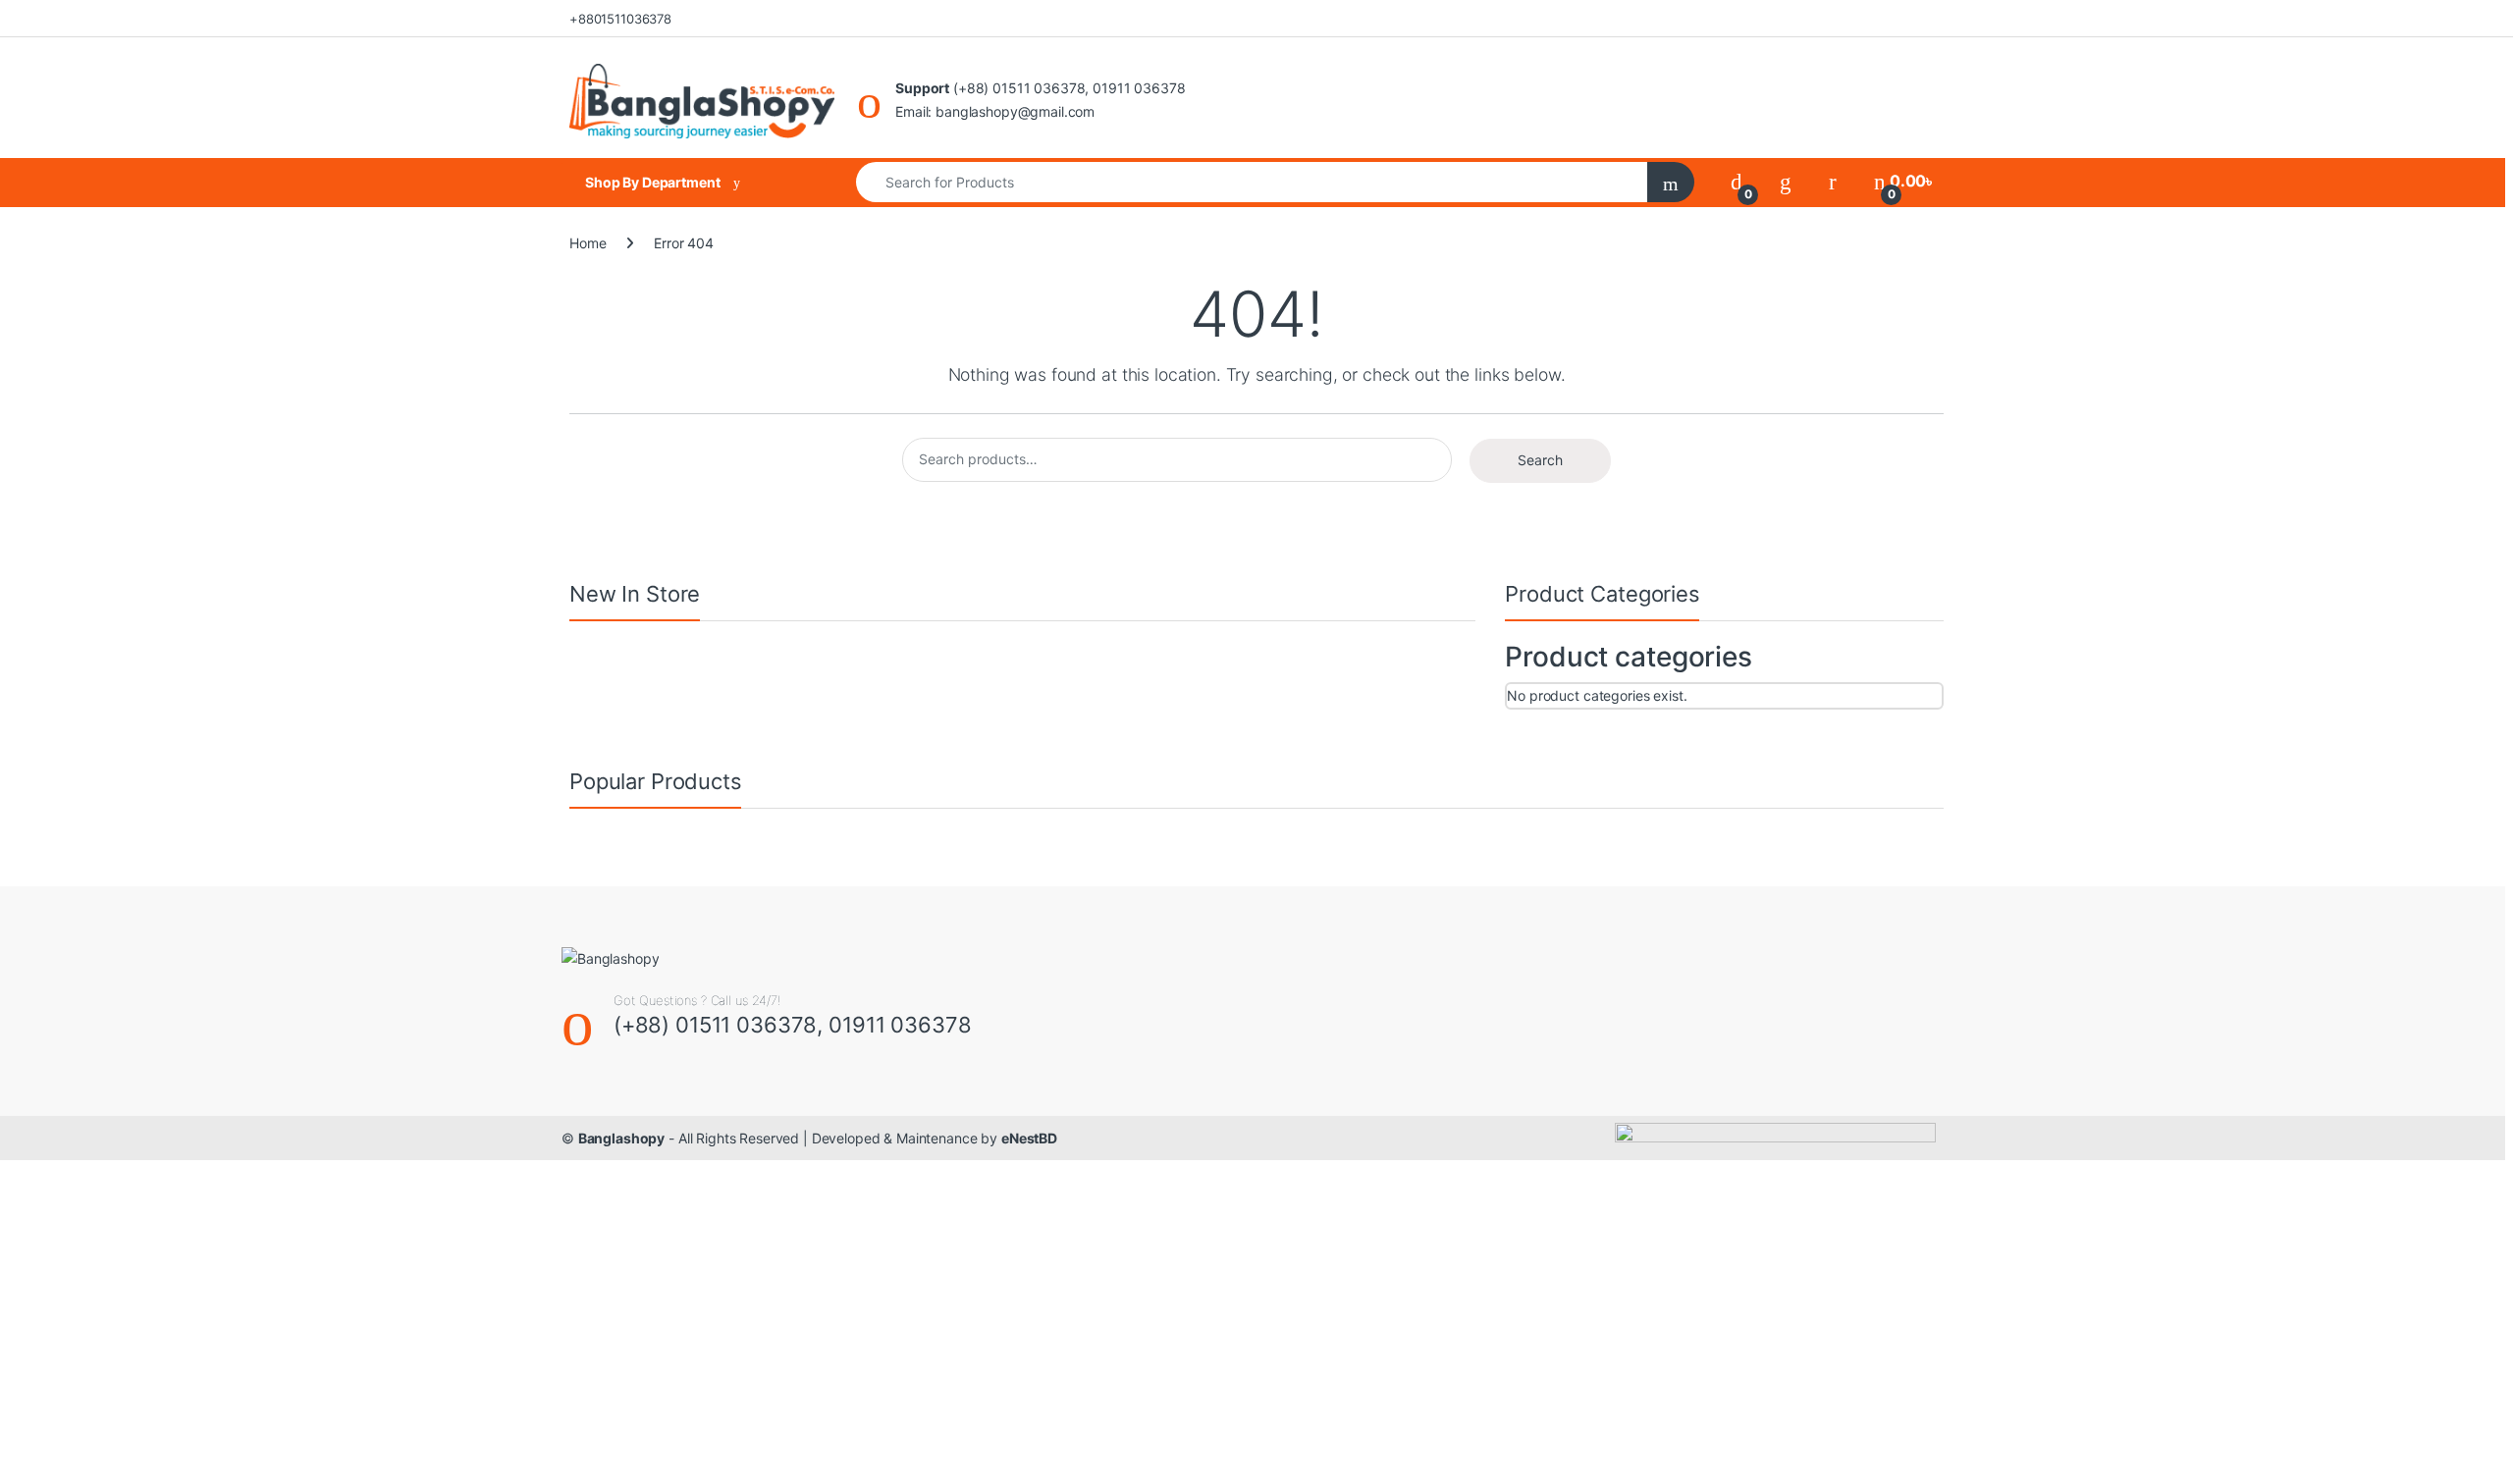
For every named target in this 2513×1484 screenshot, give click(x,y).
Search (1540, 460)
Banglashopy (621, 1138)
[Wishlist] (1786, 181)
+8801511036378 (620, 19)
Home (588, 243)
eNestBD (1029, 1138)
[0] (1737, 181)
